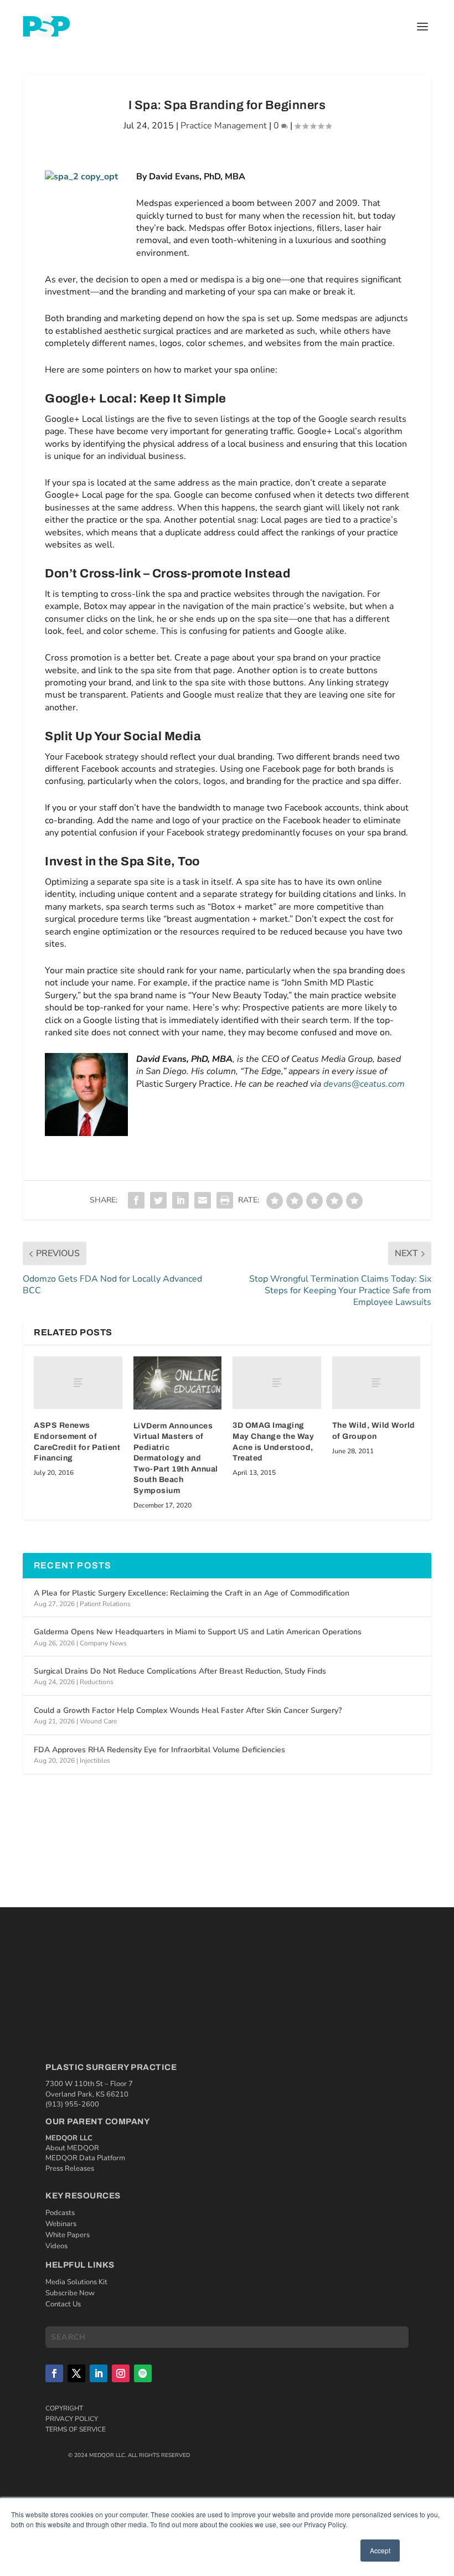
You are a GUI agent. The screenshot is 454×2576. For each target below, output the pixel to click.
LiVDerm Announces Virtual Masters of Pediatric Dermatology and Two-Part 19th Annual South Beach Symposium (176, 1459)
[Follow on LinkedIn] (99, 2373)
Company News (103, 1643)
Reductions (97, 1682)
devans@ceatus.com (364, 1084)
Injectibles (95, 1761)
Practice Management (224, 126)
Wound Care (98, 1721)
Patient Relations (105, 1604)
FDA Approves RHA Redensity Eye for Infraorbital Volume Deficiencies (159, 1750)
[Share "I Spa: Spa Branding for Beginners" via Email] (203, 1200)
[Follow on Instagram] (121, 2373)
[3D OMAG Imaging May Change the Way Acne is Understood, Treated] (277, 1383)
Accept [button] (380, 2550)
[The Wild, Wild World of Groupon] (376, 1383)
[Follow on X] (76, 2373)
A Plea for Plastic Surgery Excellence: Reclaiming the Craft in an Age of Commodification (192, 1593)
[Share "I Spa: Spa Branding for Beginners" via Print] (225, 1200)
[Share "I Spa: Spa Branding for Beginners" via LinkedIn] (180, 1200)
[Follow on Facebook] (54, 2373)
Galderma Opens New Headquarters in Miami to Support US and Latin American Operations (198, 1632)
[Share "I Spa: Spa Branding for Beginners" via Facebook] (136, 1200)
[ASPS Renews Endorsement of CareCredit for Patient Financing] (78, 1383)
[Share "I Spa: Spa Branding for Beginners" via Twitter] (158, 1200)
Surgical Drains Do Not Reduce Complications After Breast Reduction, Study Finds (180, 1671)
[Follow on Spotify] (143, 2373)
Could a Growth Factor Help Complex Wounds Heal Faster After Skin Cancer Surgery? (188, 1710)
